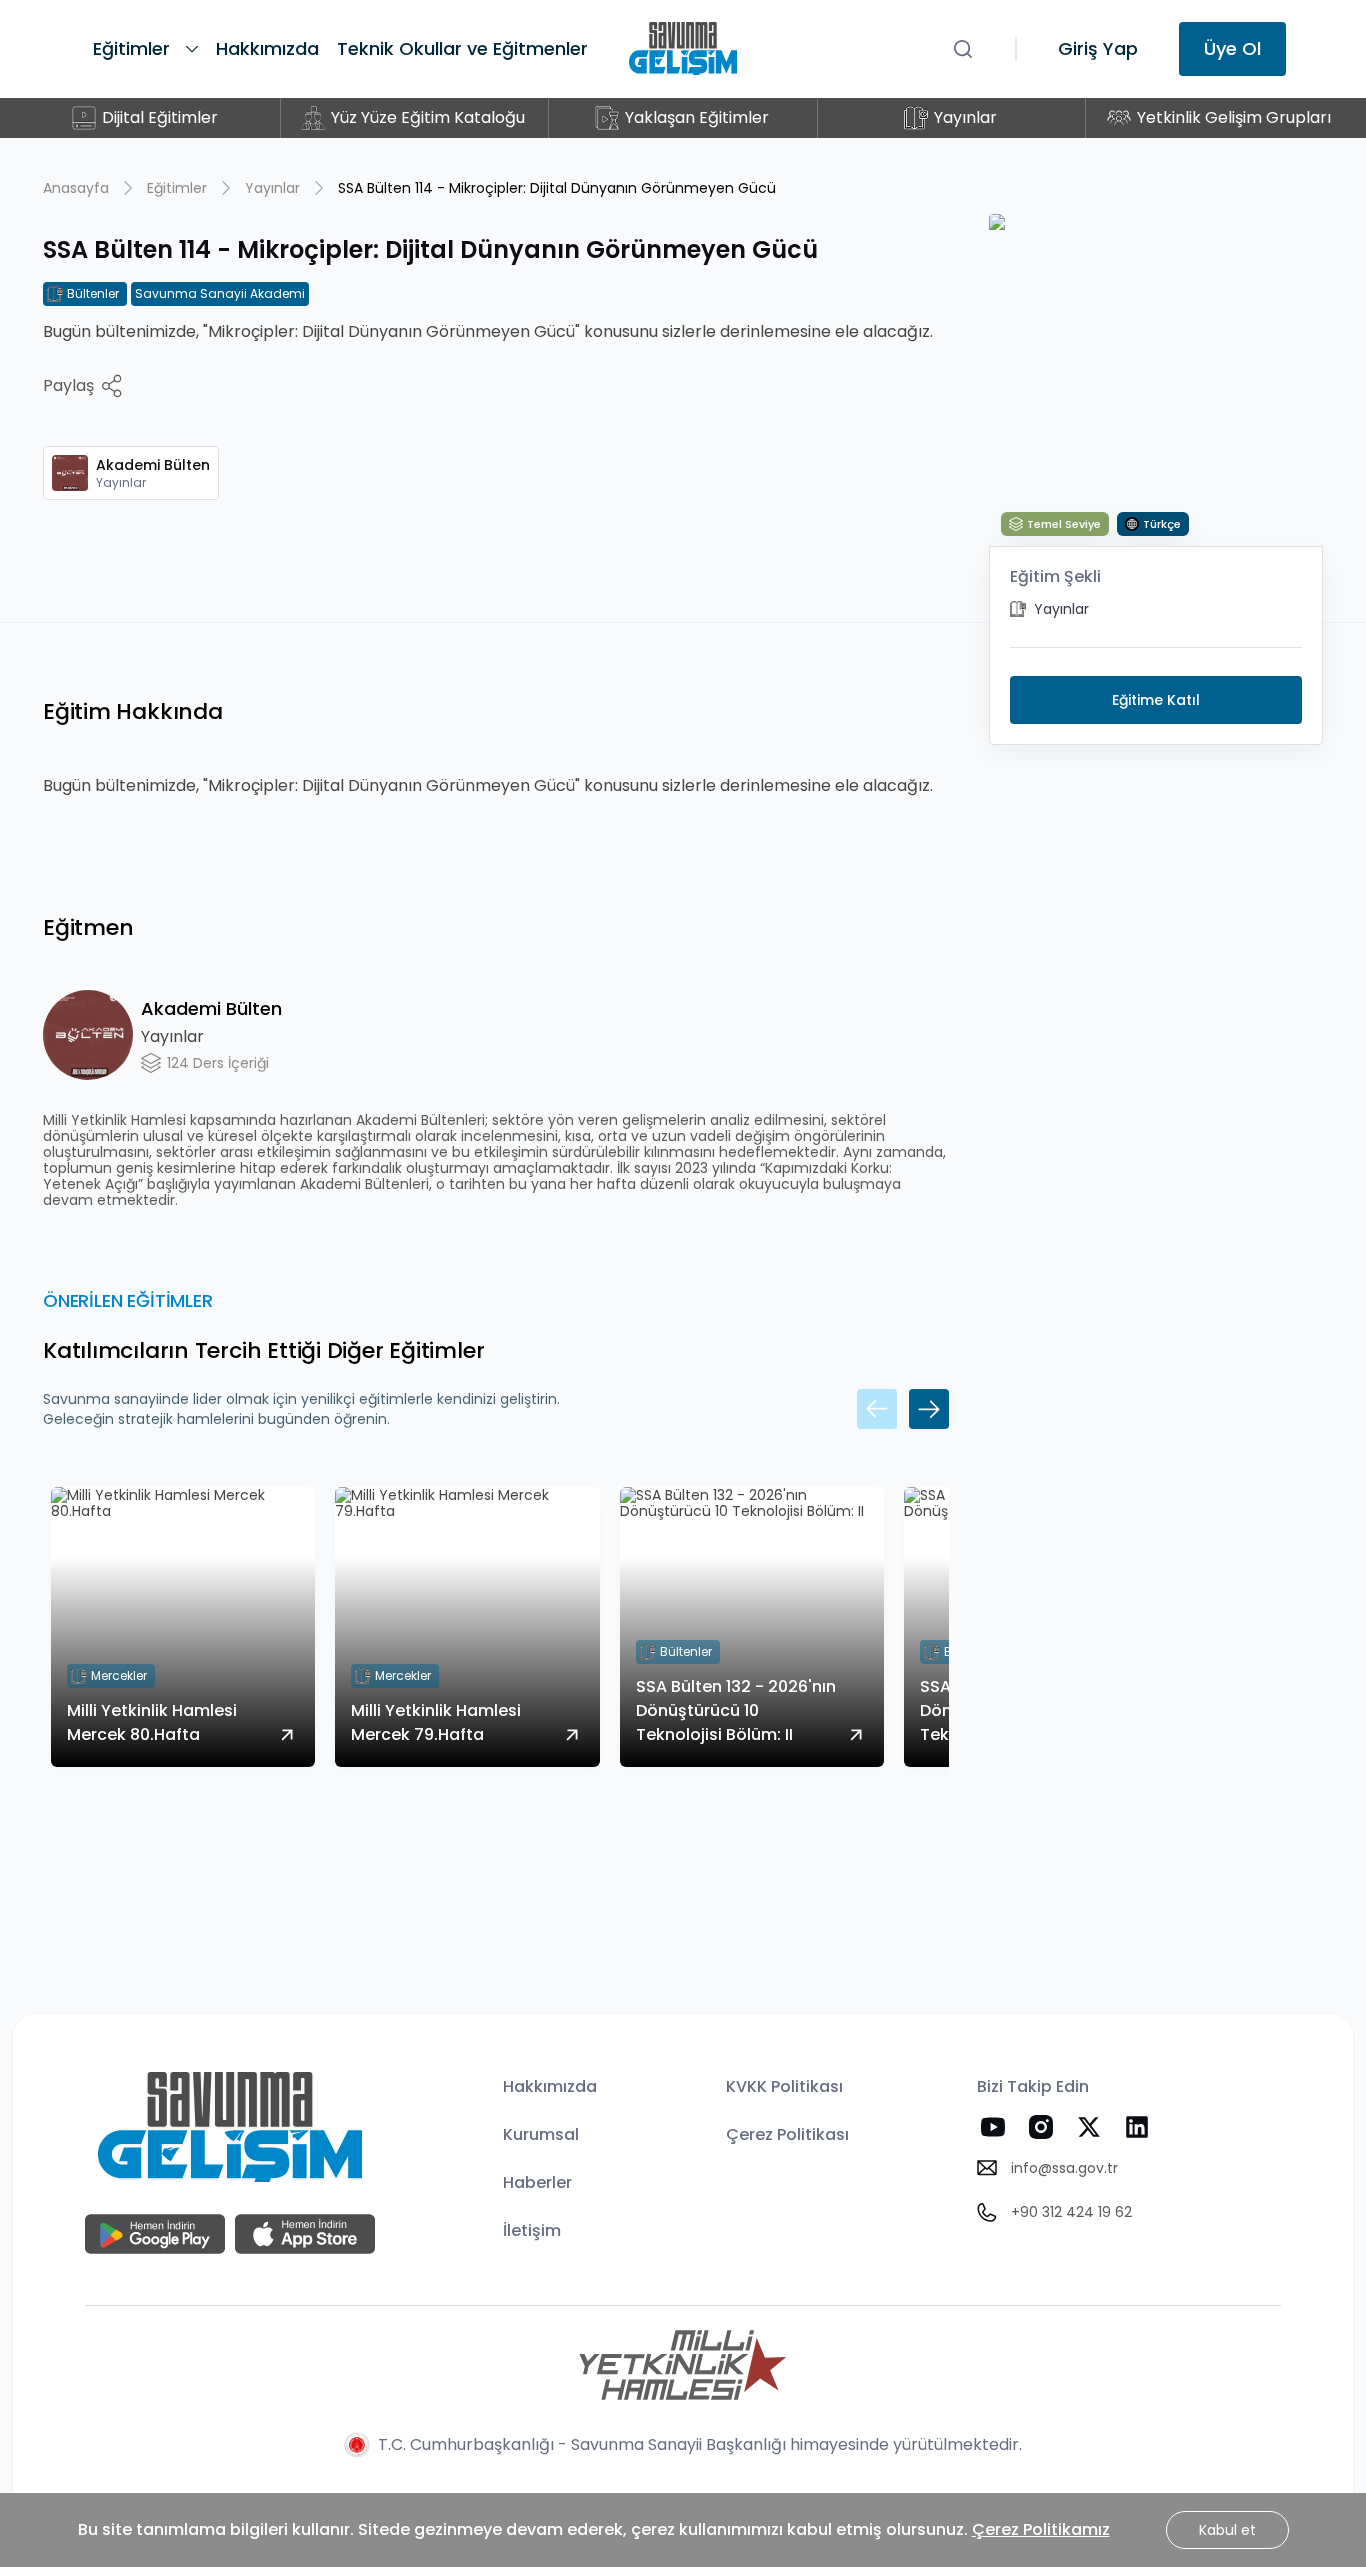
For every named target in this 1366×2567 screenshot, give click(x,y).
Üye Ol (1232, 48)
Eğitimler (177, 188)
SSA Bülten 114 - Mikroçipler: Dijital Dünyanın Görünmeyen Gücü (557, 188)
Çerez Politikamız (1041, 2529)
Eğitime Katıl (1156, 700)
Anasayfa (76, 188)
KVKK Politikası (784, 2086)
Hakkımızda (550, 2086)
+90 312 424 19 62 (1071, 2212)
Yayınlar (272, 188)
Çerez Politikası (787, 2134)
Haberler (537, 2182)
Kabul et (1227, 2530)
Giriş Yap (1098, 48)
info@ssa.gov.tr (1064, 2168)
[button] (877, 1409)
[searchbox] (971, 49)
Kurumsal (541, 2134)
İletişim (532, 2230)
